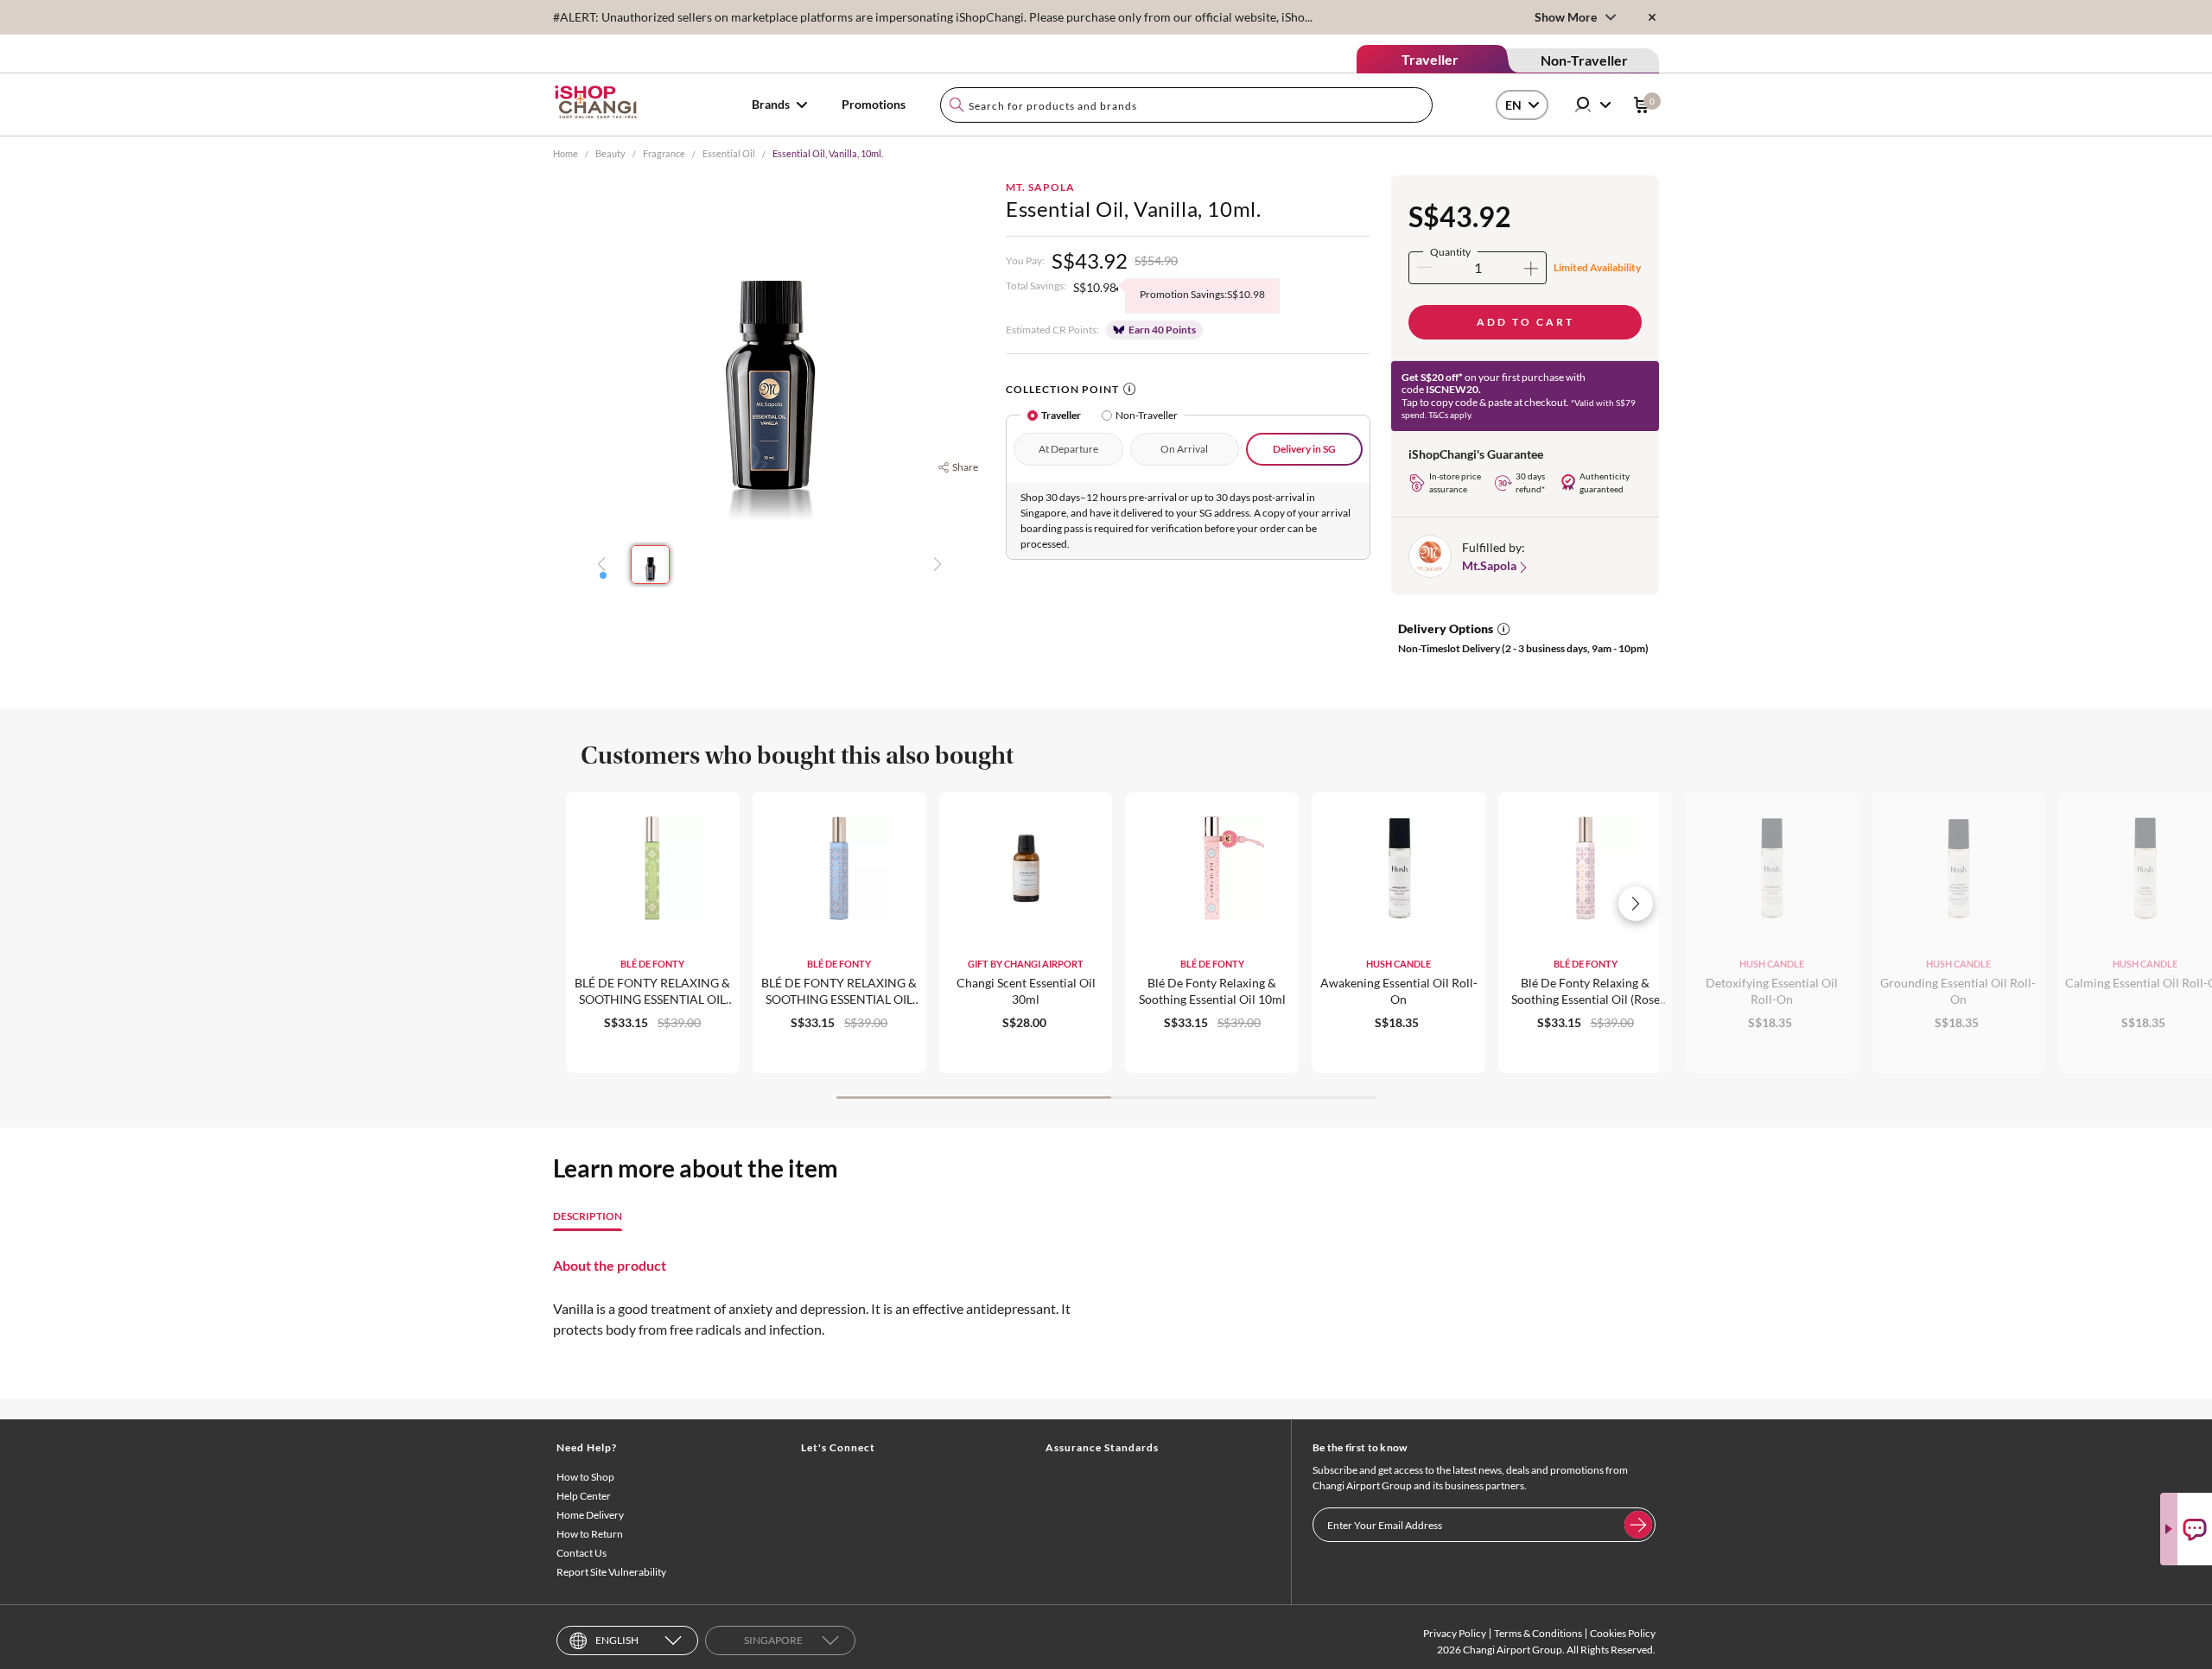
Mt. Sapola (1040, 187)
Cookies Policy (1623, 1633)
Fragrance (664, 153)
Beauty (610, 153)
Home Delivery (590, 1515)
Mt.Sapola (1489, 565)
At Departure (1068, 449)
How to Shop (585, 1477)
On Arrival (1184, 449)
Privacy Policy (1455, 1633)
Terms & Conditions (1538, 1633)
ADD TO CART (1526, 322)
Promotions (874, 104)
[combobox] (1186, 105)
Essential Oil (729, 153)
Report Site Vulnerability (611, 1572)
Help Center (584, 1496)
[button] (603, 575)
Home (566, 153)
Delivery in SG (1304, 449)
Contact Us (582, 1553)
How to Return (590, 1534)
